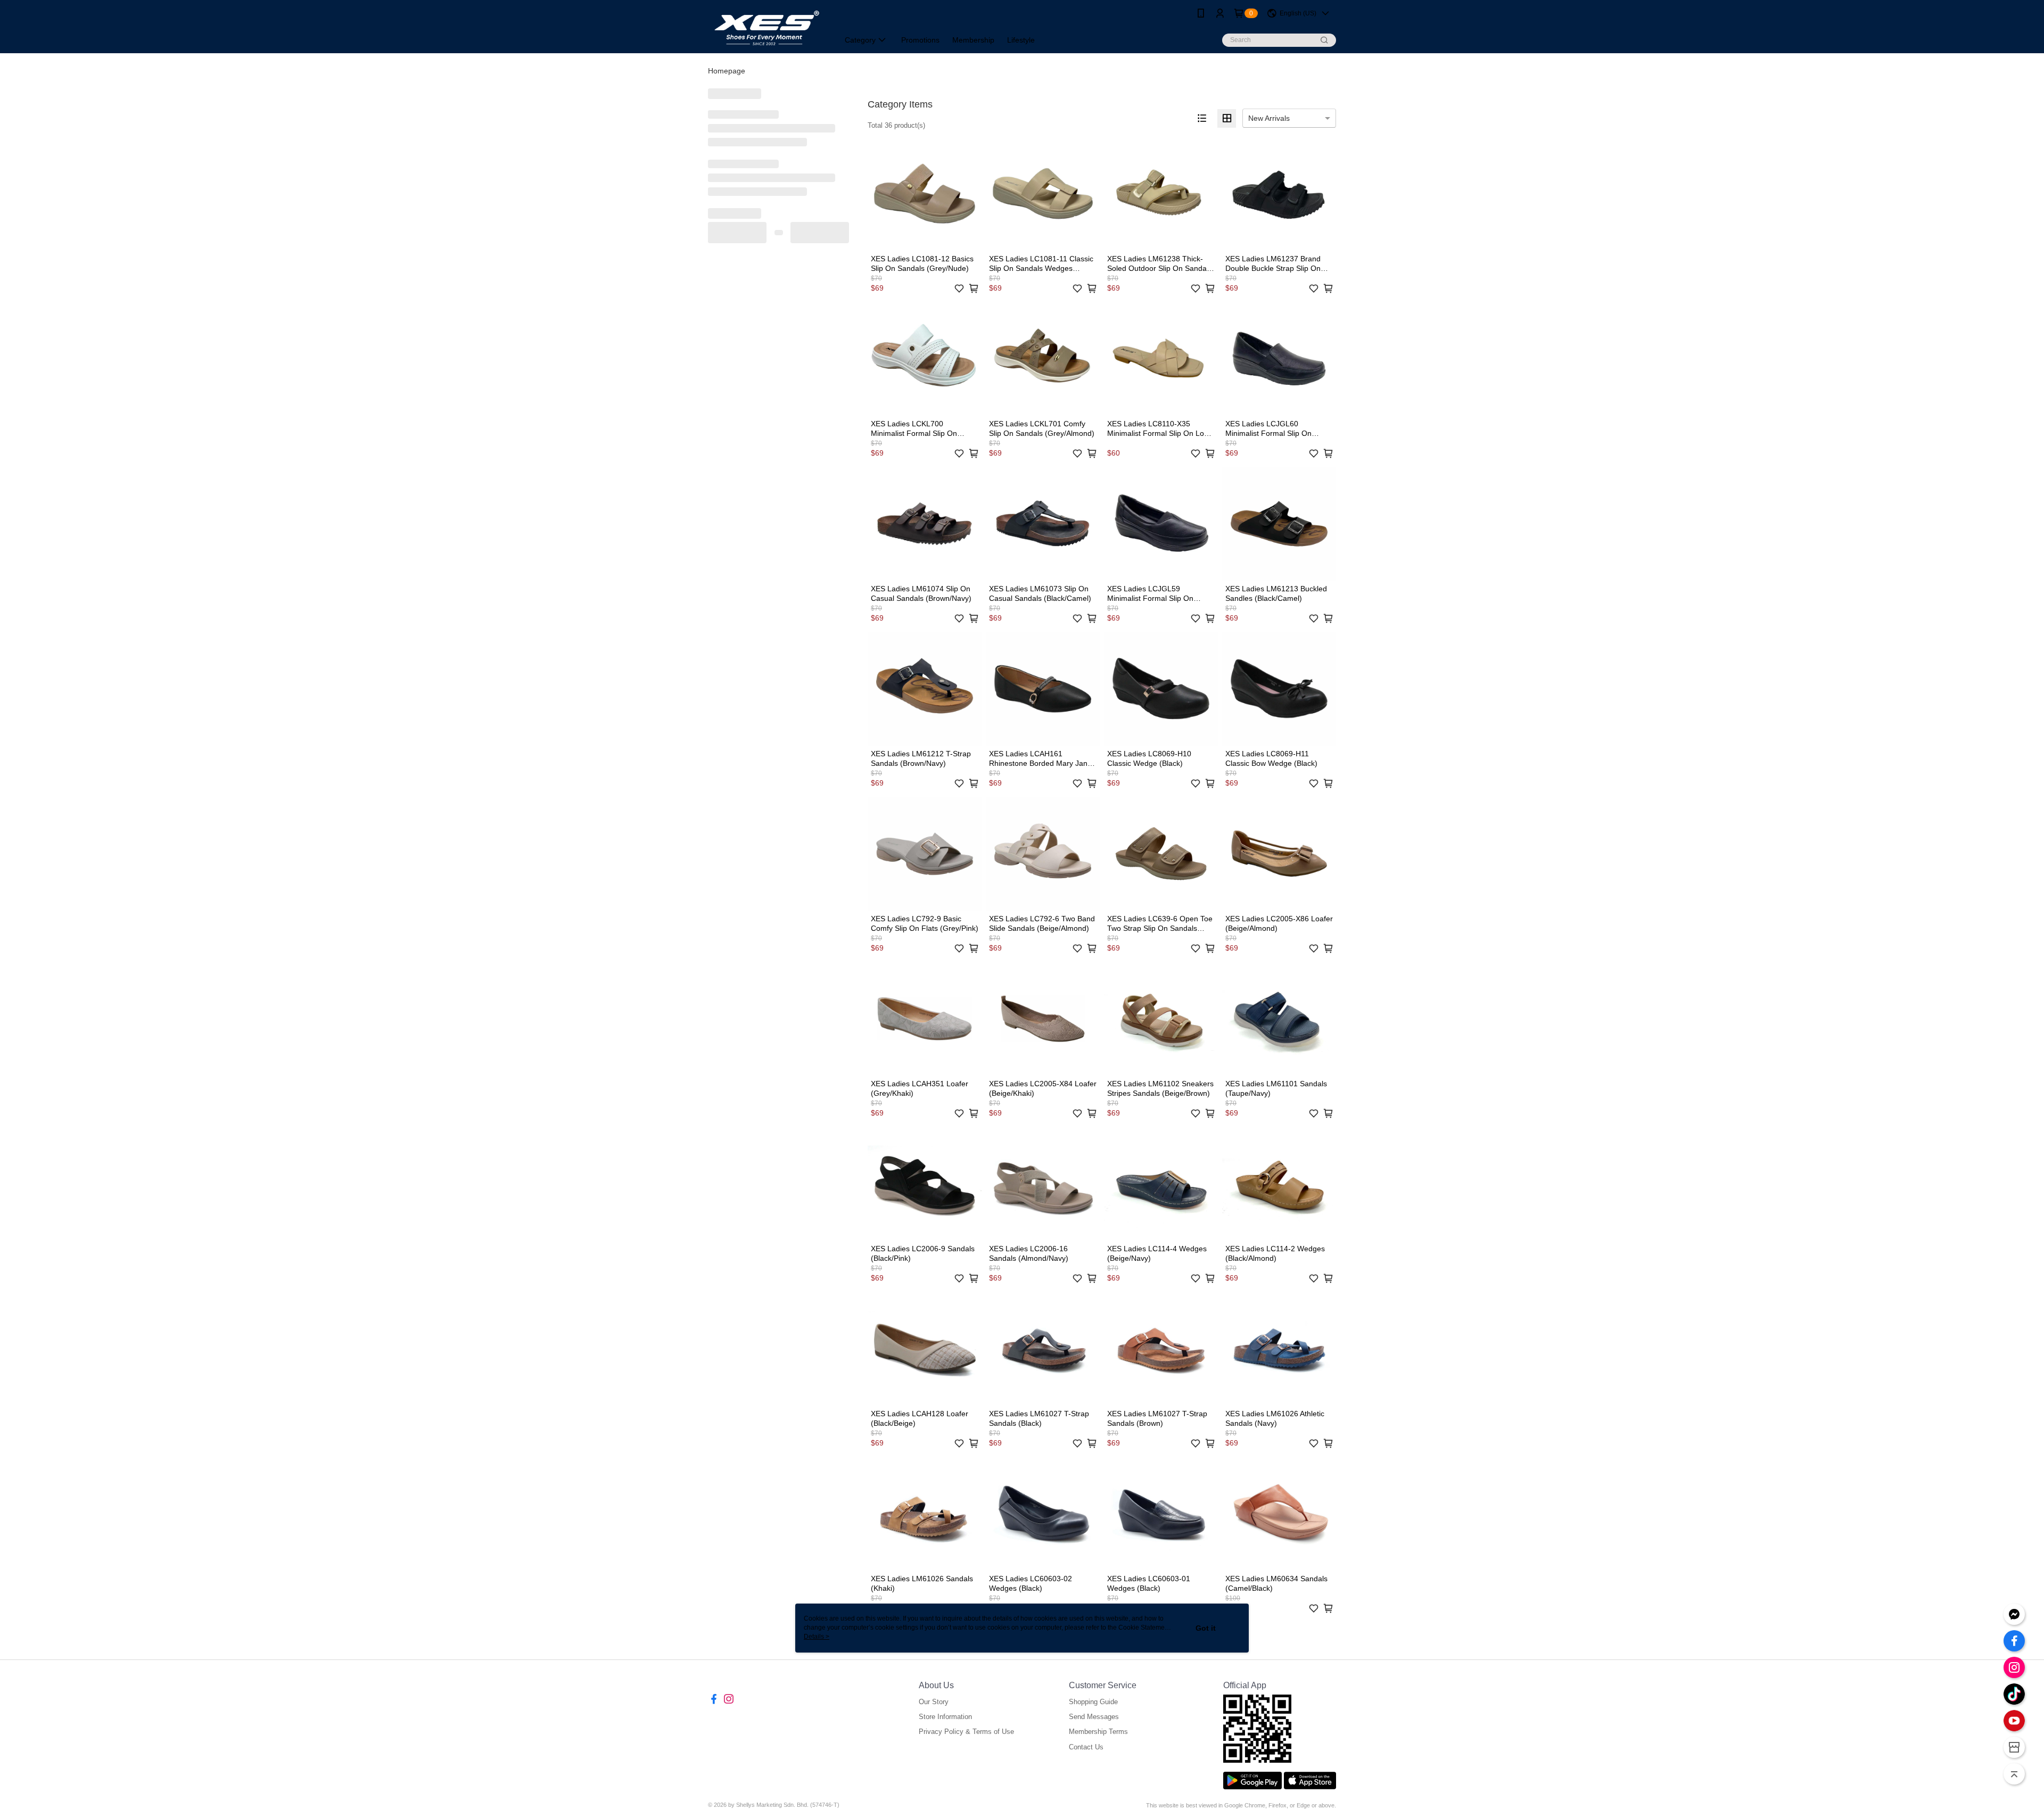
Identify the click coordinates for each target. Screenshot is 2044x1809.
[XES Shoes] (767, 28)
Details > (817, 1637)
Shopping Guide (1093, 1702)
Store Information (945, 1717)
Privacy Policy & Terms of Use (966, 1732)
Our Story (934, 1702)
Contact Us (1086, 1747)
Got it (1206, 1628)
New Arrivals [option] (1269, 118)
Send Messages (1094, 1717)
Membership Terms (1098, 1732)
